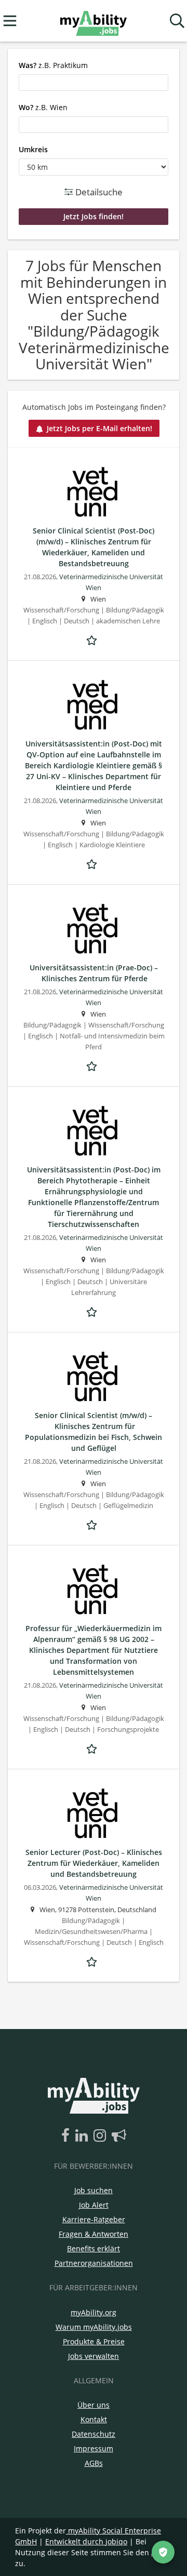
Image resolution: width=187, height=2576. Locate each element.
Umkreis (33, 149)
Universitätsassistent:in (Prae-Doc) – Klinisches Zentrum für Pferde (94, 973)
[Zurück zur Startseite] (93, 21)
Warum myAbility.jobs (94, 2327)
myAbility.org (94, 2312)
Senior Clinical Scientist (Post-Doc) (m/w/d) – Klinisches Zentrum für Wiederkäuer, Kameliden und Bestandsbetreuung (94, 547)
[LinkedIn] (83, 2136)
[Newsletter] (119, 2136)
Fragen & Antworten (94, 2234)
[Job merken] (94, 639)
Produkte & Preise (94, 2341)
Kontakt (94, 2419)
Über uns (94, 2405)
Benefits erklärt (94, 2248)
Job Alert (94, 2205)
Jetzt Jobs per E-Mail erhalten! (99, 428)
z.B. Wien (43, 107)
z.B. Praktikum (53, 65)
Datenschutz (94, 2434)
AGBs (94, 2463)
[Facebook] (67, 2136)
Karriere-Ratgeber (94, 2219)
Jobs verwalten (94, 2356)
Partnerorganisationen (94, 2263)
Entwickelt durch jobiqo (86, 2541)
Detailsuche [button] (98, 192)
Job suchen (94, 2190)
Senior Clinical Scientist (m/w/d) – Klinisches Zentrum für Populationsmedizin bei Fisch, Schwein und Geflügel (94, 1432)
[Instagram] (102, 2136)
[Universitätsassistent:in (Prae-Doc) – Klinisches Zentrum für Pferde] (94, 929)
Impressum (94, 2448)
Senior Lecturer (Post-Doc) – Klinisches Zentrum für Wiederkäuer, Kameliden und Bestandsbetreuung (94, 1863)
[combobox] (94, 83)
